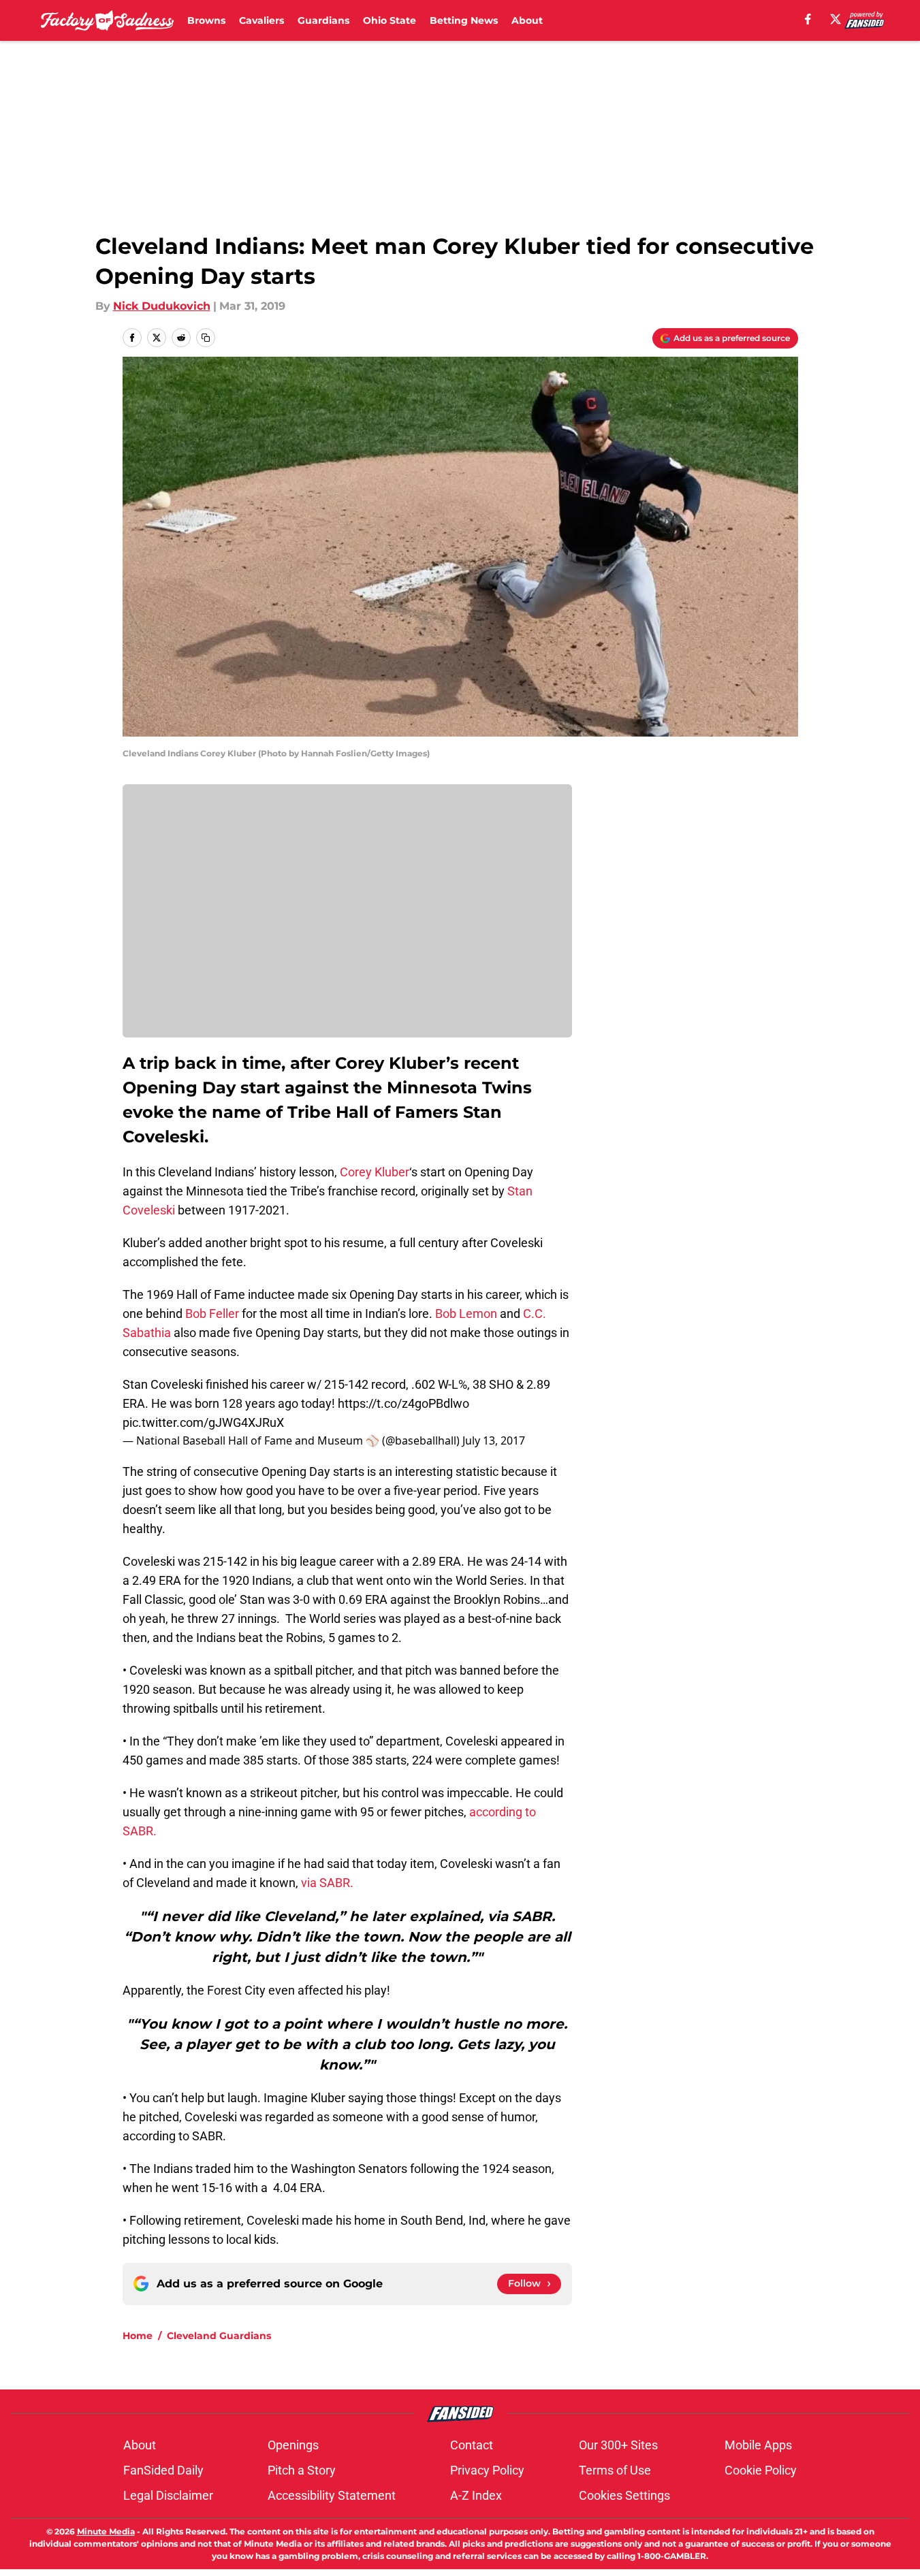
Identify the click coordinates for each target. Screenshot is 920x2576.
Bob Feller (212, 1314)
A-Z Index (476, 2495)
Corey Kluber (375, 1172)
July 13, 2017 (494, 1440)
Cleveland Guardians (219, 2336)
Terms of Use (615, 2470)
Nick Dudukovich (162, 306)
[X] (836, 19)
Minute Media (106, 2531)
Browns (206, 20)
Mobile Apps (758, 2445)
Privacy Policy (487, 2470)
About (527, 20)
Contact (472, 2445)
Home (138, 2336)
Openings (293, 2445)
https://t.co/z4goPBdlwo (403, 1403)
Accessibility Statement (332, 2495)
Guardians (323, 20)
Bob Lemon (466, 1314)
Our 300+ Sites (618, 2445)
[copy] (206, 338)
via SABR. (327, 1883)
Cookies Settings (624, 2495)
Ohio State (390, 20)
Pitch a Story (302, 2470)
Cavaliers (261, 20)
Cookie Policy (761, 2470)
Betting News (464, 20)
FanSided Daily (163, 2470)
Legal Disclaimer (168, 2495)
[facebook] (808, 19)
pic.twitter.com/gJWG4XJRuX (203, 1422)
